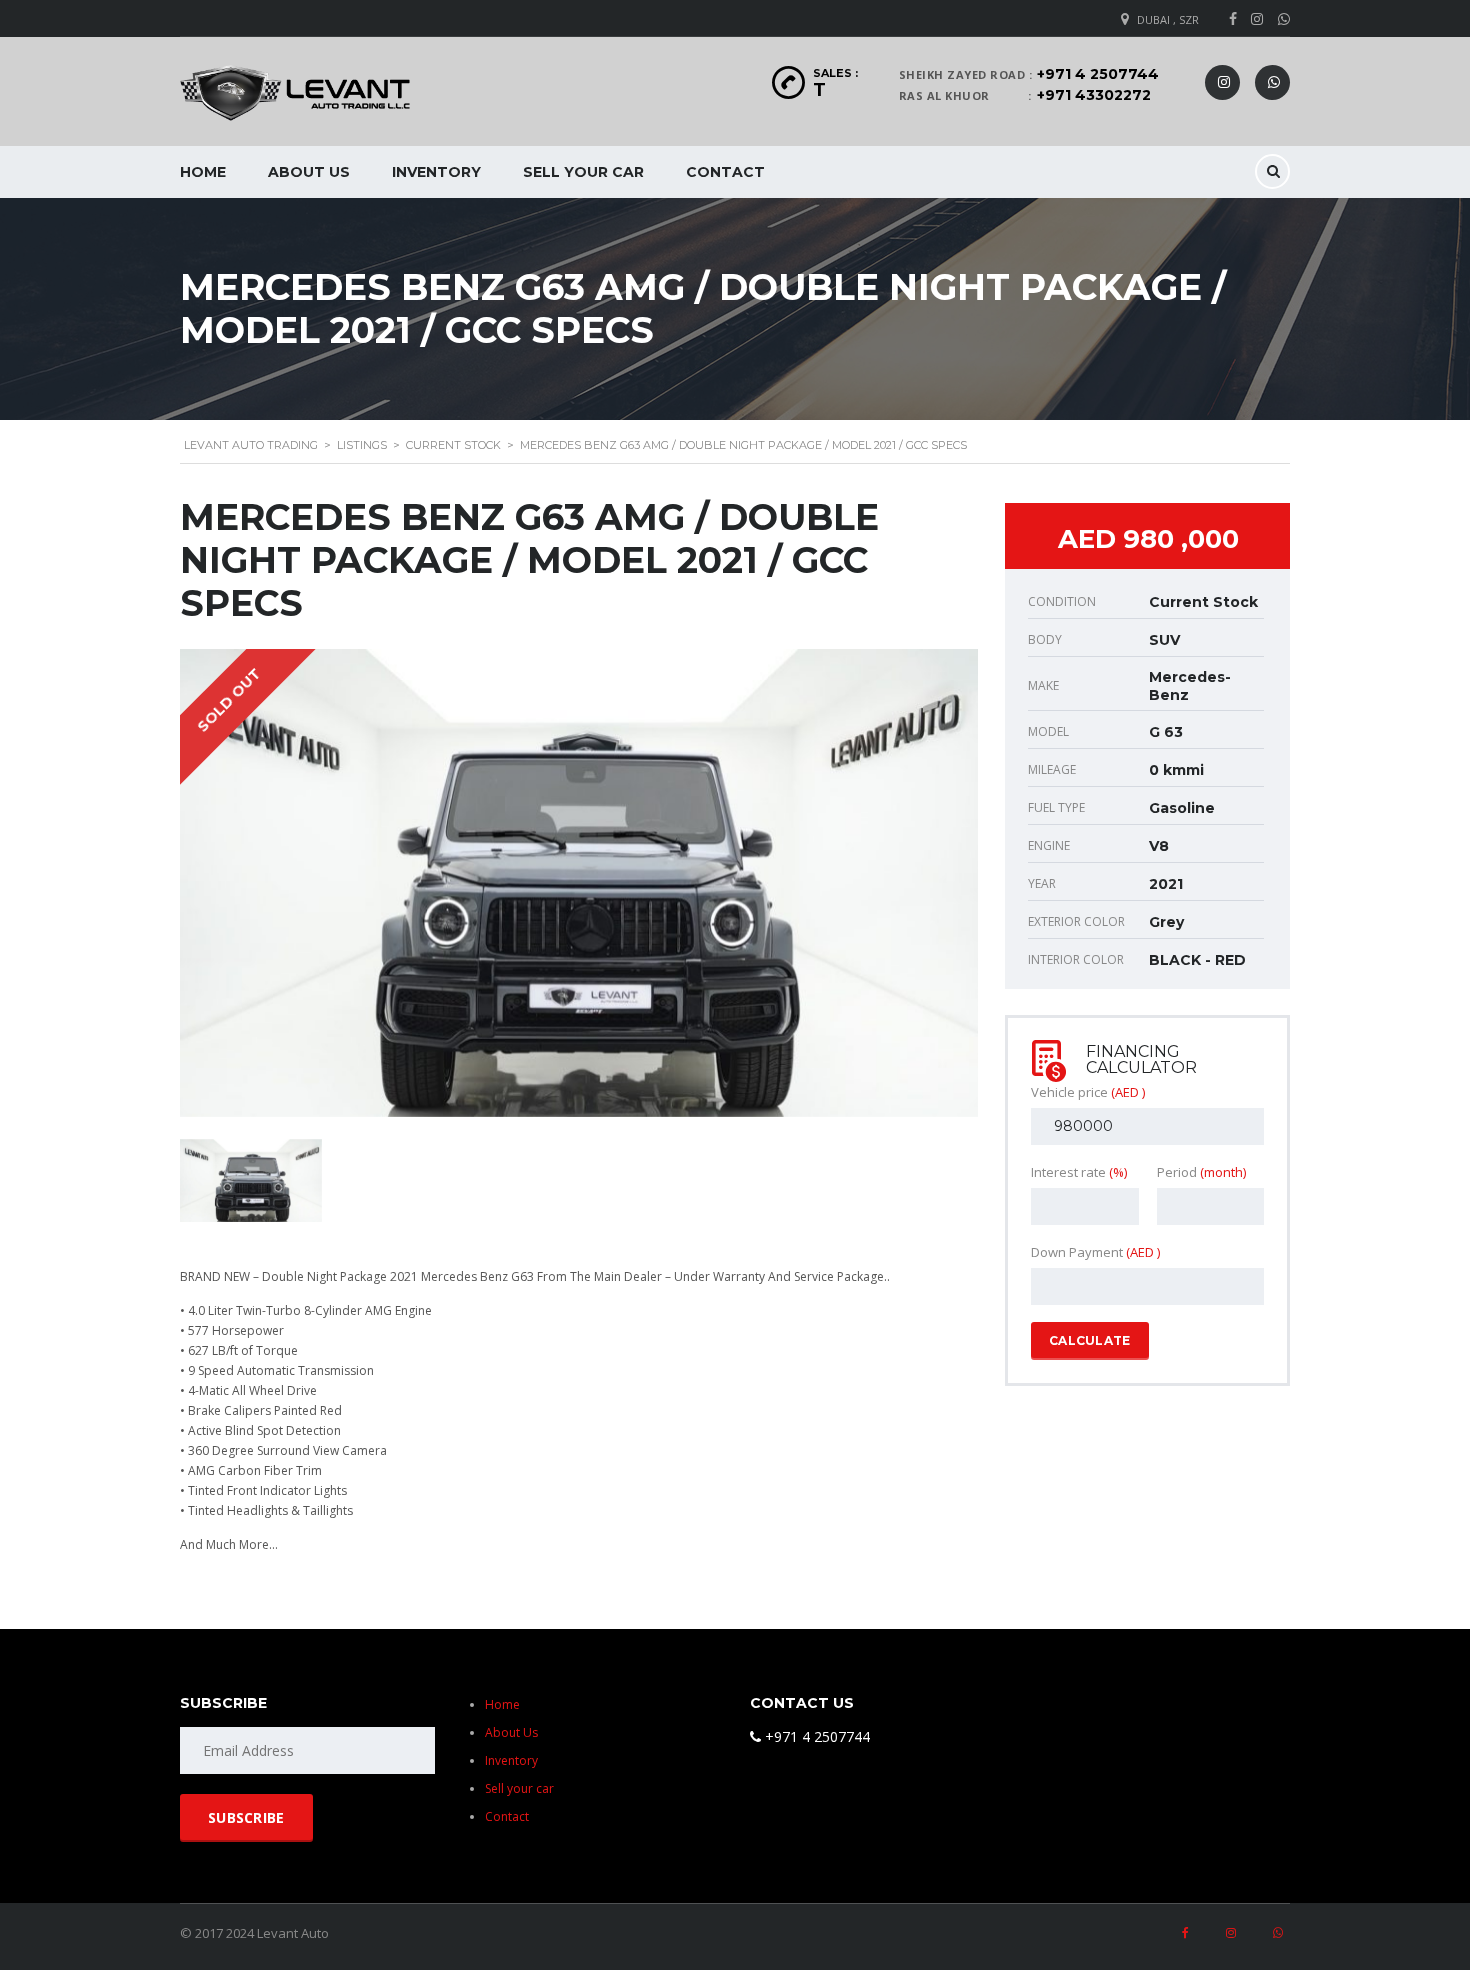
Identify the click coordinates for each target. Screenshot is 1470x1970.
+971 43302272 (1094, 95)
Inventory (436, 172)
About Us (309, 172)
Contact (725, 172)
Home (203, 172)
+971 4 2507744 (1098, 74)
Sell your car (583, 172)
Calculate (1090, 1340)
